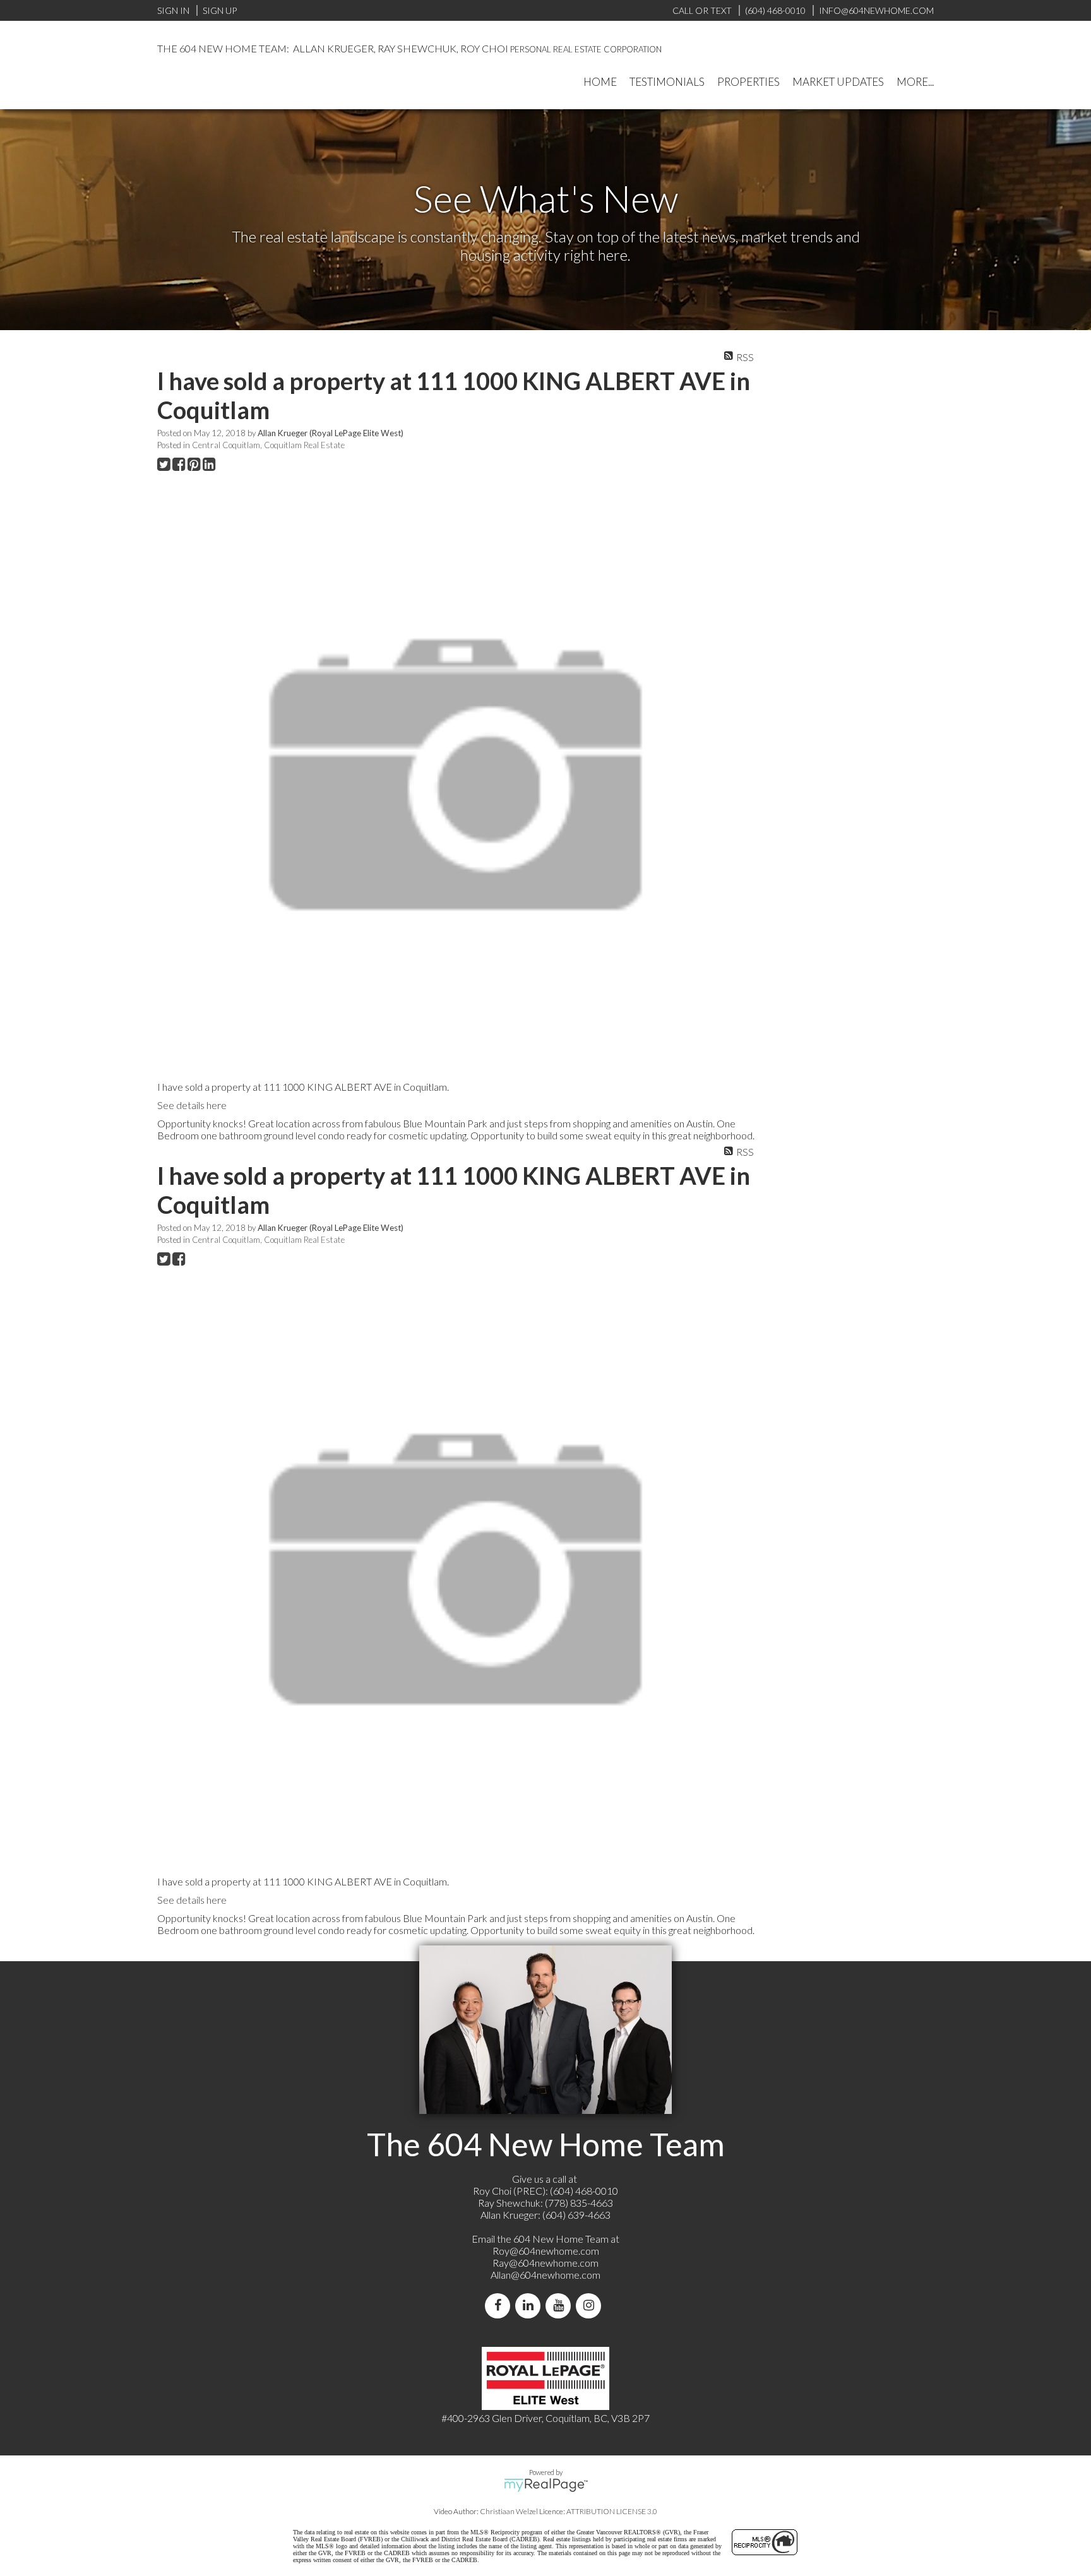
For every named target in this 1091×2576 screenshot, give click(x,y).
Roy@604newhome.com (546, 2251)
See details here (192, 1105)
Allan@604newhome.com (545, 2275)
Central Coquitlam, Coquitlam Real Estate (268, 445)
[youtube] (561, 2306)
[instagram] (591, 2306)
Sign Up (220, 10)
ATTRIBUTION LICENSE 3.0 (612, 2511)
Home (600, 82)
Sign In (173, 10)
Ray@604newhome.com (545, 2263)
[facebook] (500, 2306)
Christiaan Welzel (509, 2511)
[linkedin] (530, 2306)
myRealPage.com (546, 2485)
